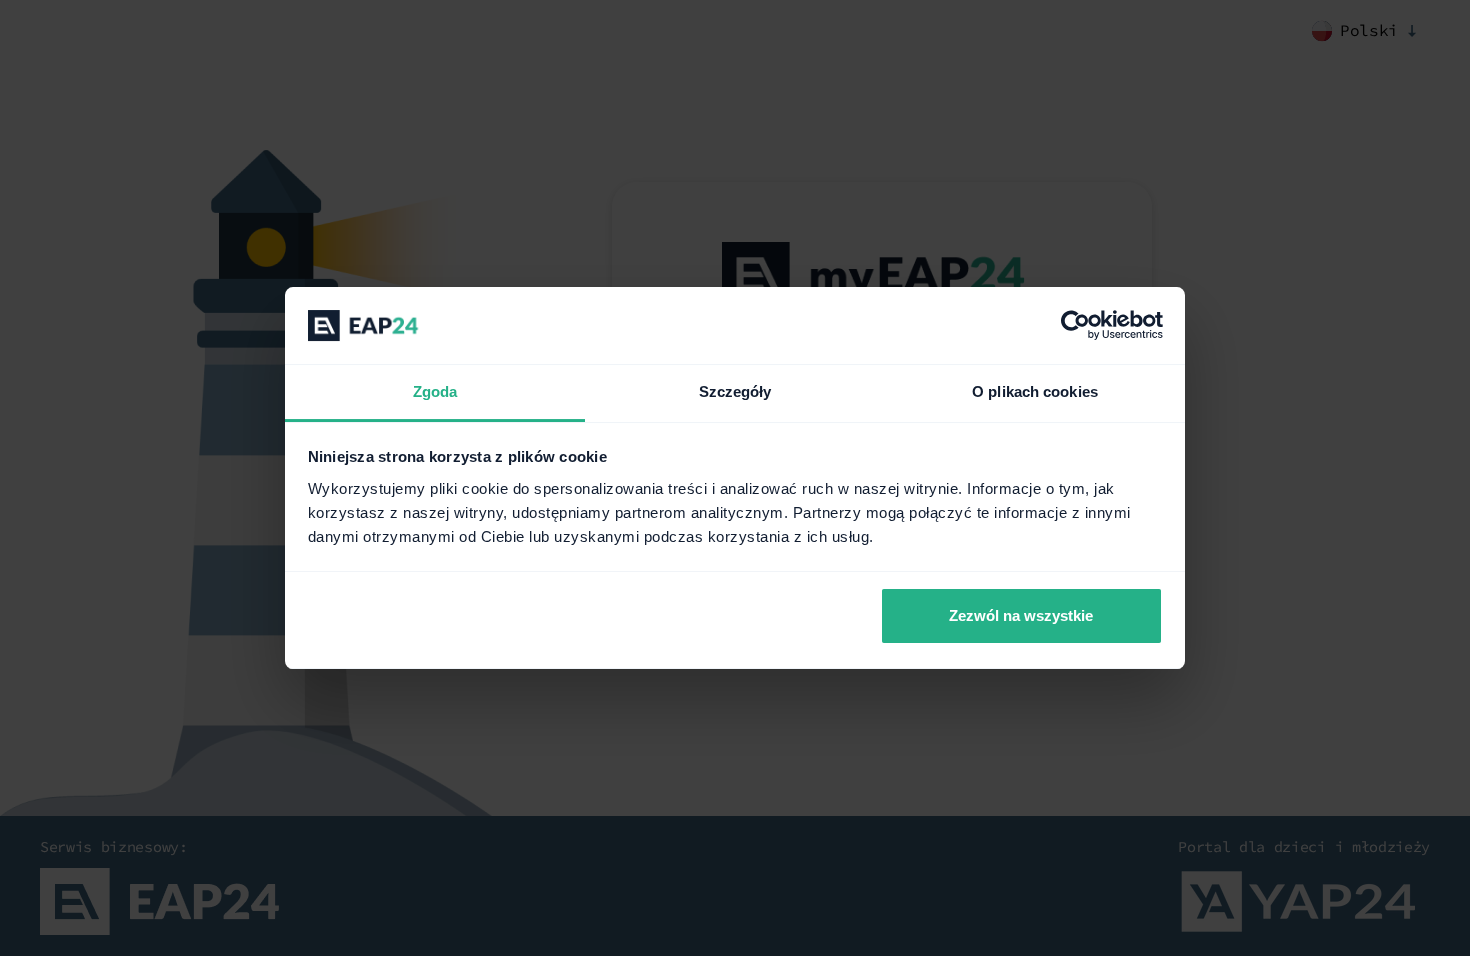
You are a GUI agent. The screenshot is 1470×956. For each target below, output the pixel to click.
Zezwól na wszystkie (1021, 615)
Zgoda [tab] (435, 391)
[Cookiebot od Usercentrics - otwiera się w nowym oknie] (1075, 326)
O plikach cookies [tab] (1035, 391)
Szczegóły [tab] (735, 391)
